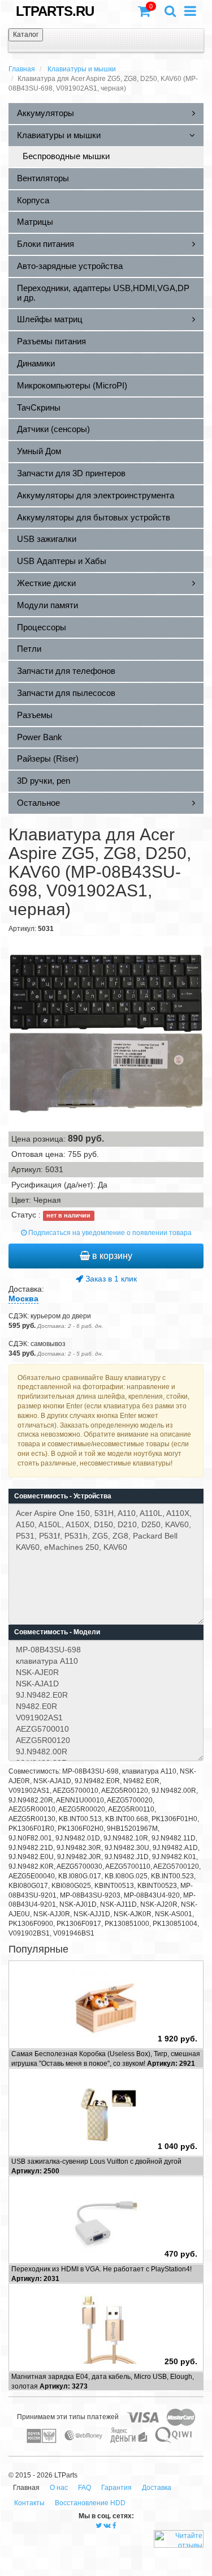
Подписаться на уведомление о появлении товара (109, 1233)
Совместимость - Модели (57, 1632)
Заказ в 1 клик (110, 1279)
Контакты (29, 2503)
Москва (23, 1298)
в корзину (111, 1256)
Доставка (157, 2488)
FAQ (85, 2488)
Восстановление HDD (90, 2503)
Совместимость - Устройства (63, 1496)
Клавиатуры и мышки (82, 69)
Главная (22, 69)
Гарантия (116, 2488)
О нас (59, 2488)
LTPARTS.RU (55, 11)
